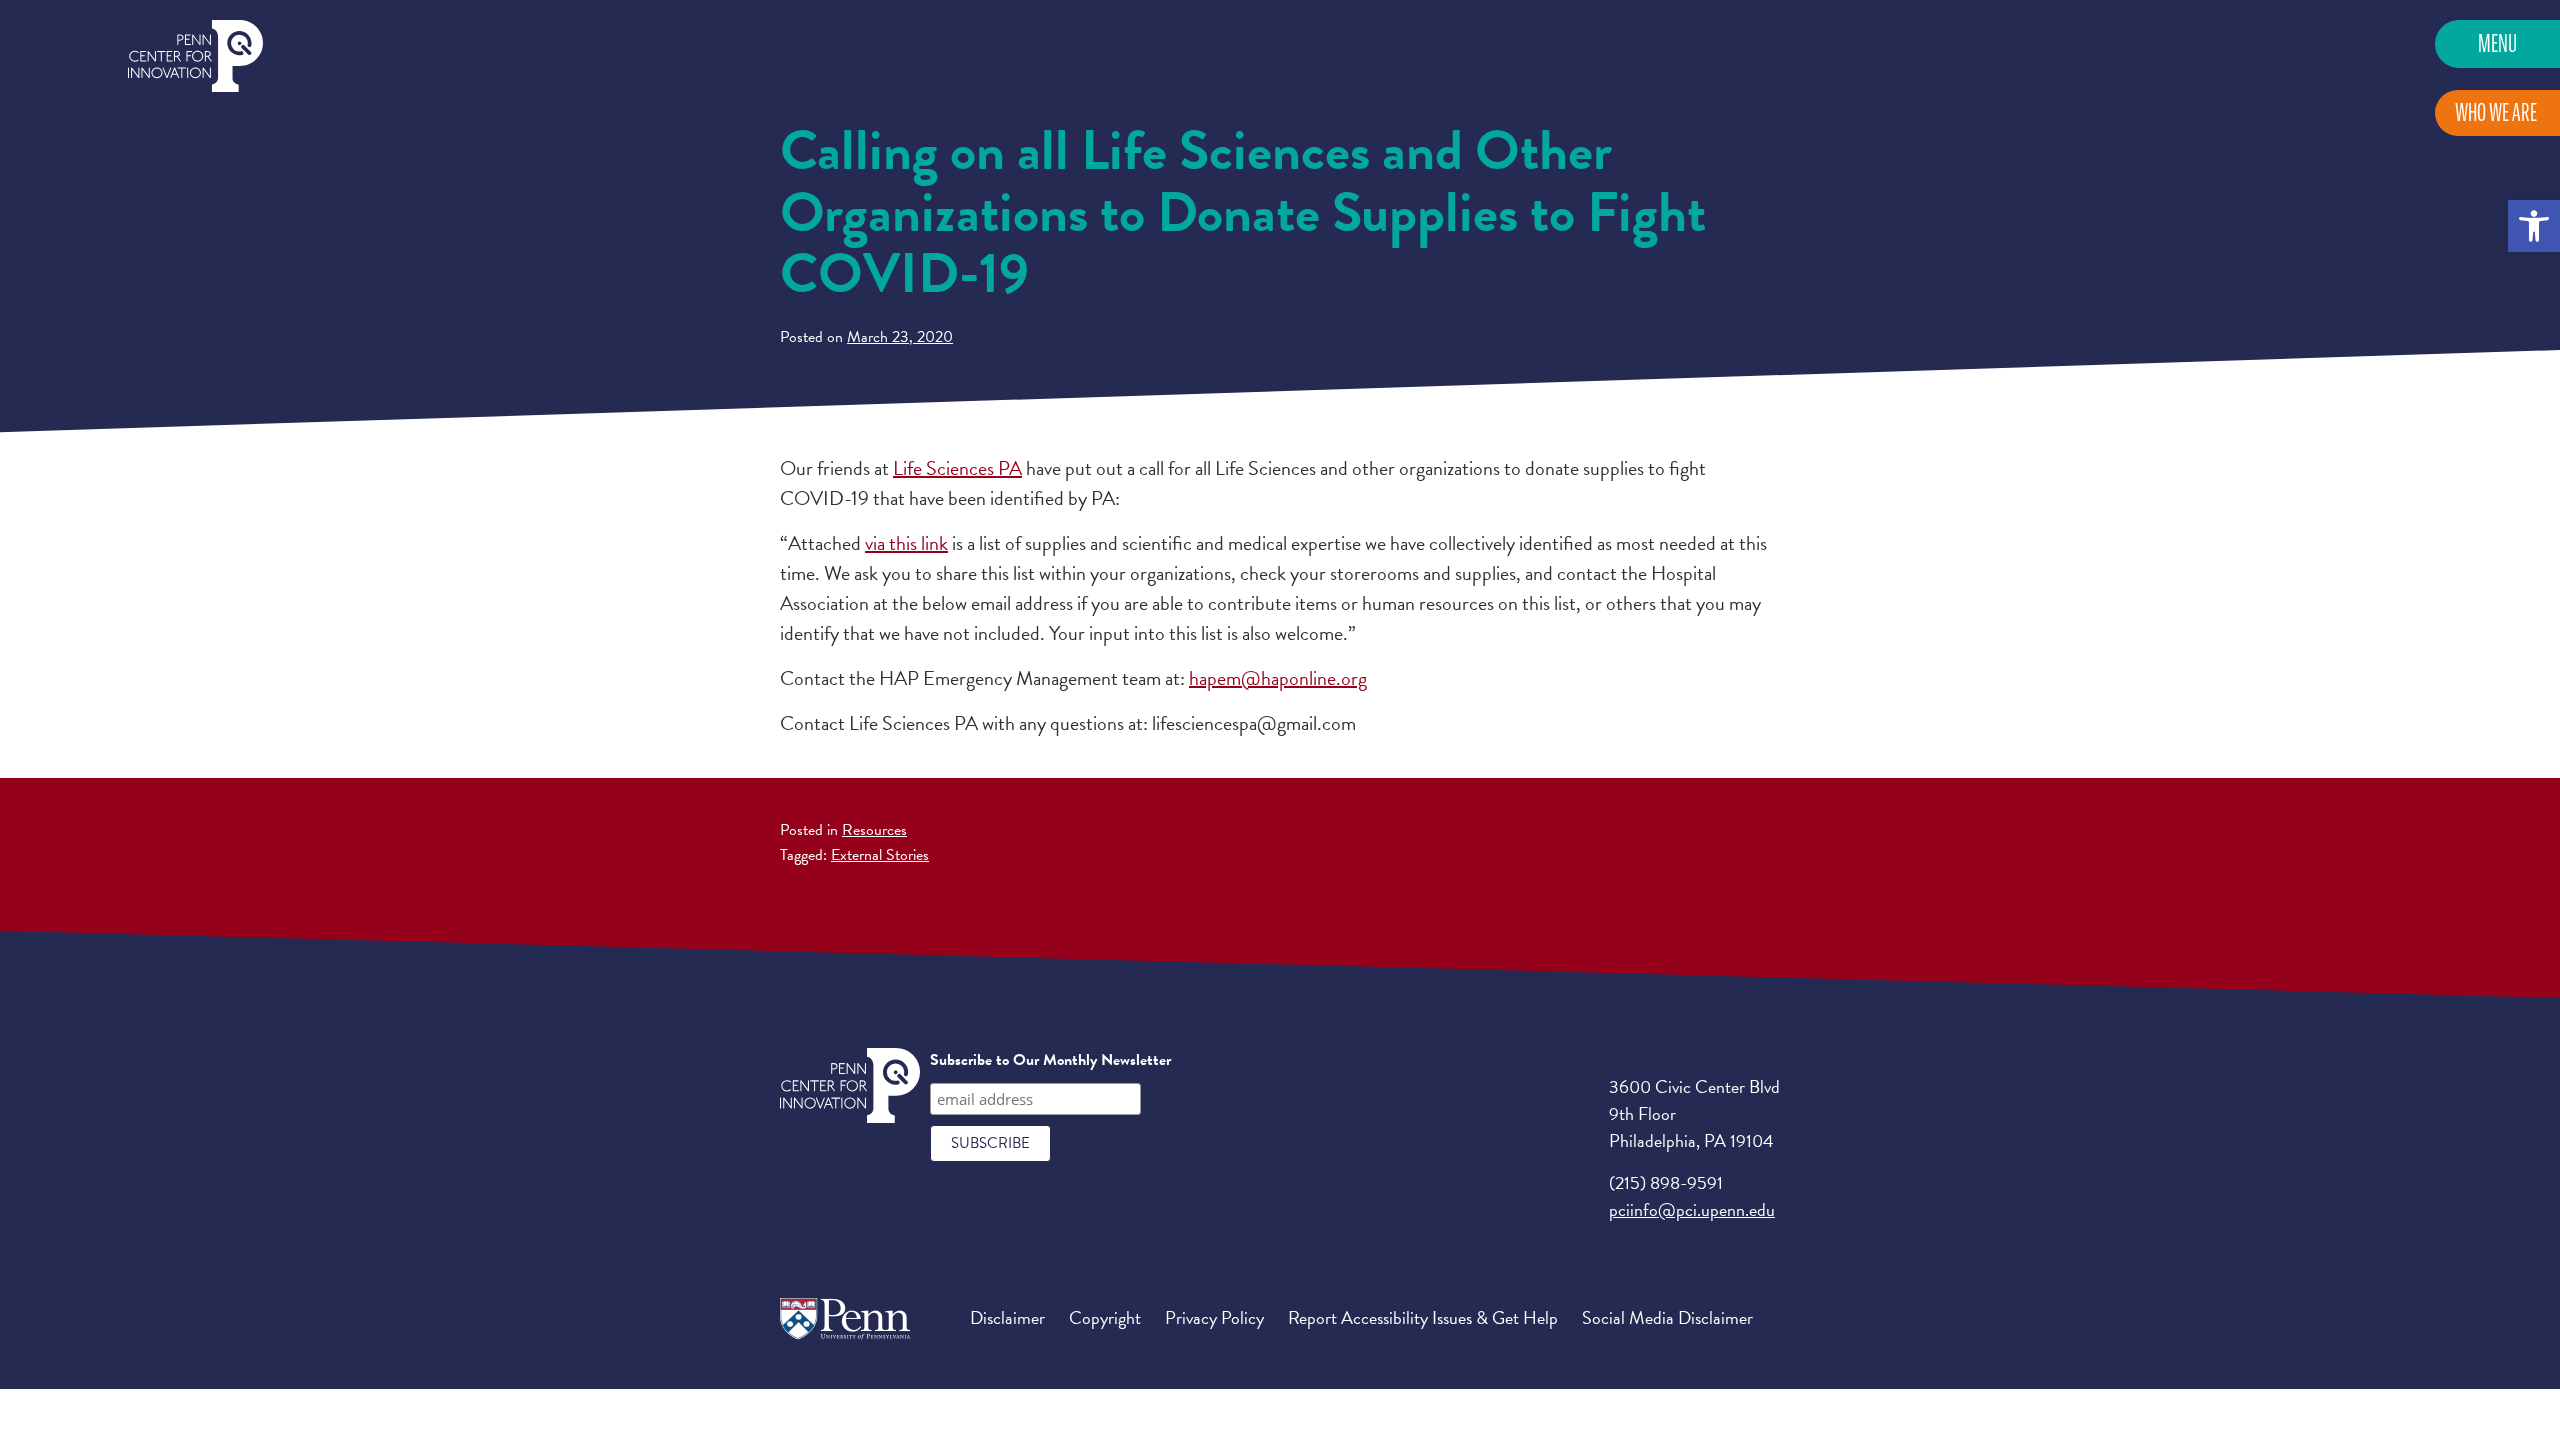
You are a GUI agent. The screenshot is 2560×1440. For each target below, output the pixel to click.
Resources (874, 830)
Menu (2497, 43)
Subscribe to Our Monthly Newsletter (1050, 1060)
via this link (906, 543)
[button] (2534, 226)
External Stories (880, 855)
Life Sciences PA (957, 468)
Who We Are (2496, 112)
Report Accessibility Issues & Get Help (1423, 1317)
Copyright (1105, 1317)
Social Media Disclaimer (1667, 1317)
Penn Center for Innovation (195, 56)
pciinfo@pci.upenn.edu (1692, 1209)
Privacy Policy (1214, 1317)
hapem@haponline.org (1278, 678)
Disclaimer (1007, 1317)
